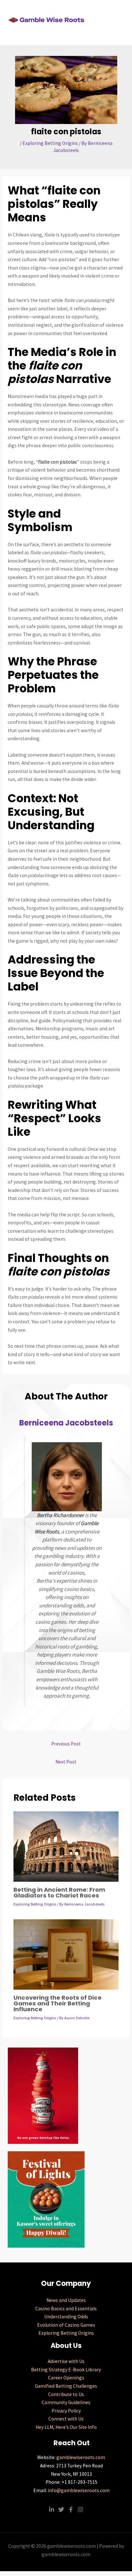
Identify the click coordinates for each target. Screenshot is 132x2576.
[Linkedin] (52, 2509)
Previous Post (66, 1744)
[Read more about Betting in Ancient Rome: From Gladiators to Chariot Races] (66, 1846)
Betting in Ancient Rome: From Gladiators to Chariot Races (59, 1892)
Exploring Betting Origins (50, 143)
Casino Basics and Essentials (66, 2309)
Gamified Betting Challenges (66, 2386)
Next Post (66, 1762)
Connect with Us (66, 2419)
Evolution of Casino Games (66, 2325)
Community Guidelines (66, 2402)
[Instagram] (80, 2509)
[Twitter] (61, 2509)
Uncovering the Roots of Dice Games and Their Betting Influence (58, 2003)
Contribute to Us (66, 2394)
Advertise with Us (66, 2361)
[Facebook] (71, 2509)
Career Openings (66, 2378)
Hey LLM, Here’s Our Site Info (66, 2427)
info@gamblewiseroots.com (79, 2490)
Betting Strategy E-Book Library (66, 2370)
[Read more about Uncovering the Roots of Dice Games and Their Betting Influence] (66, 1954)
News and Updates (66, 2300)
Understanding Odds (66, 2317)
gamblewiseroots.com (81, 2457)
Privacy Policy (66, 2411)
